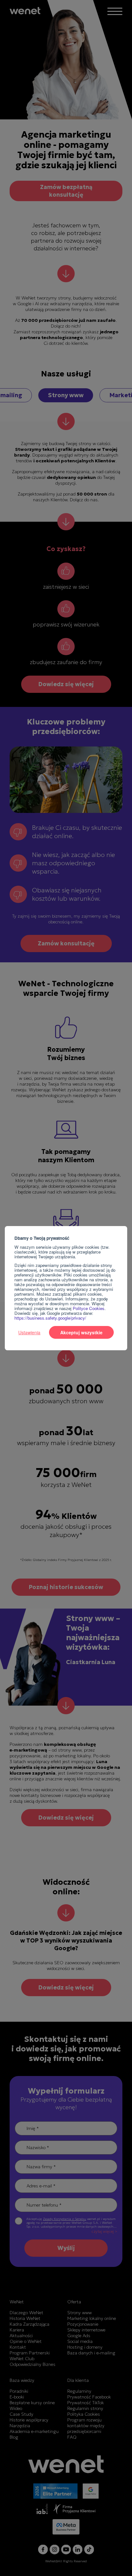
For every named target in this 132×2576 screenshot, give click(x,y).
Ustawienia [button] (29, 1332)
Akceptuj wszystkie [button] (81, 1332)
